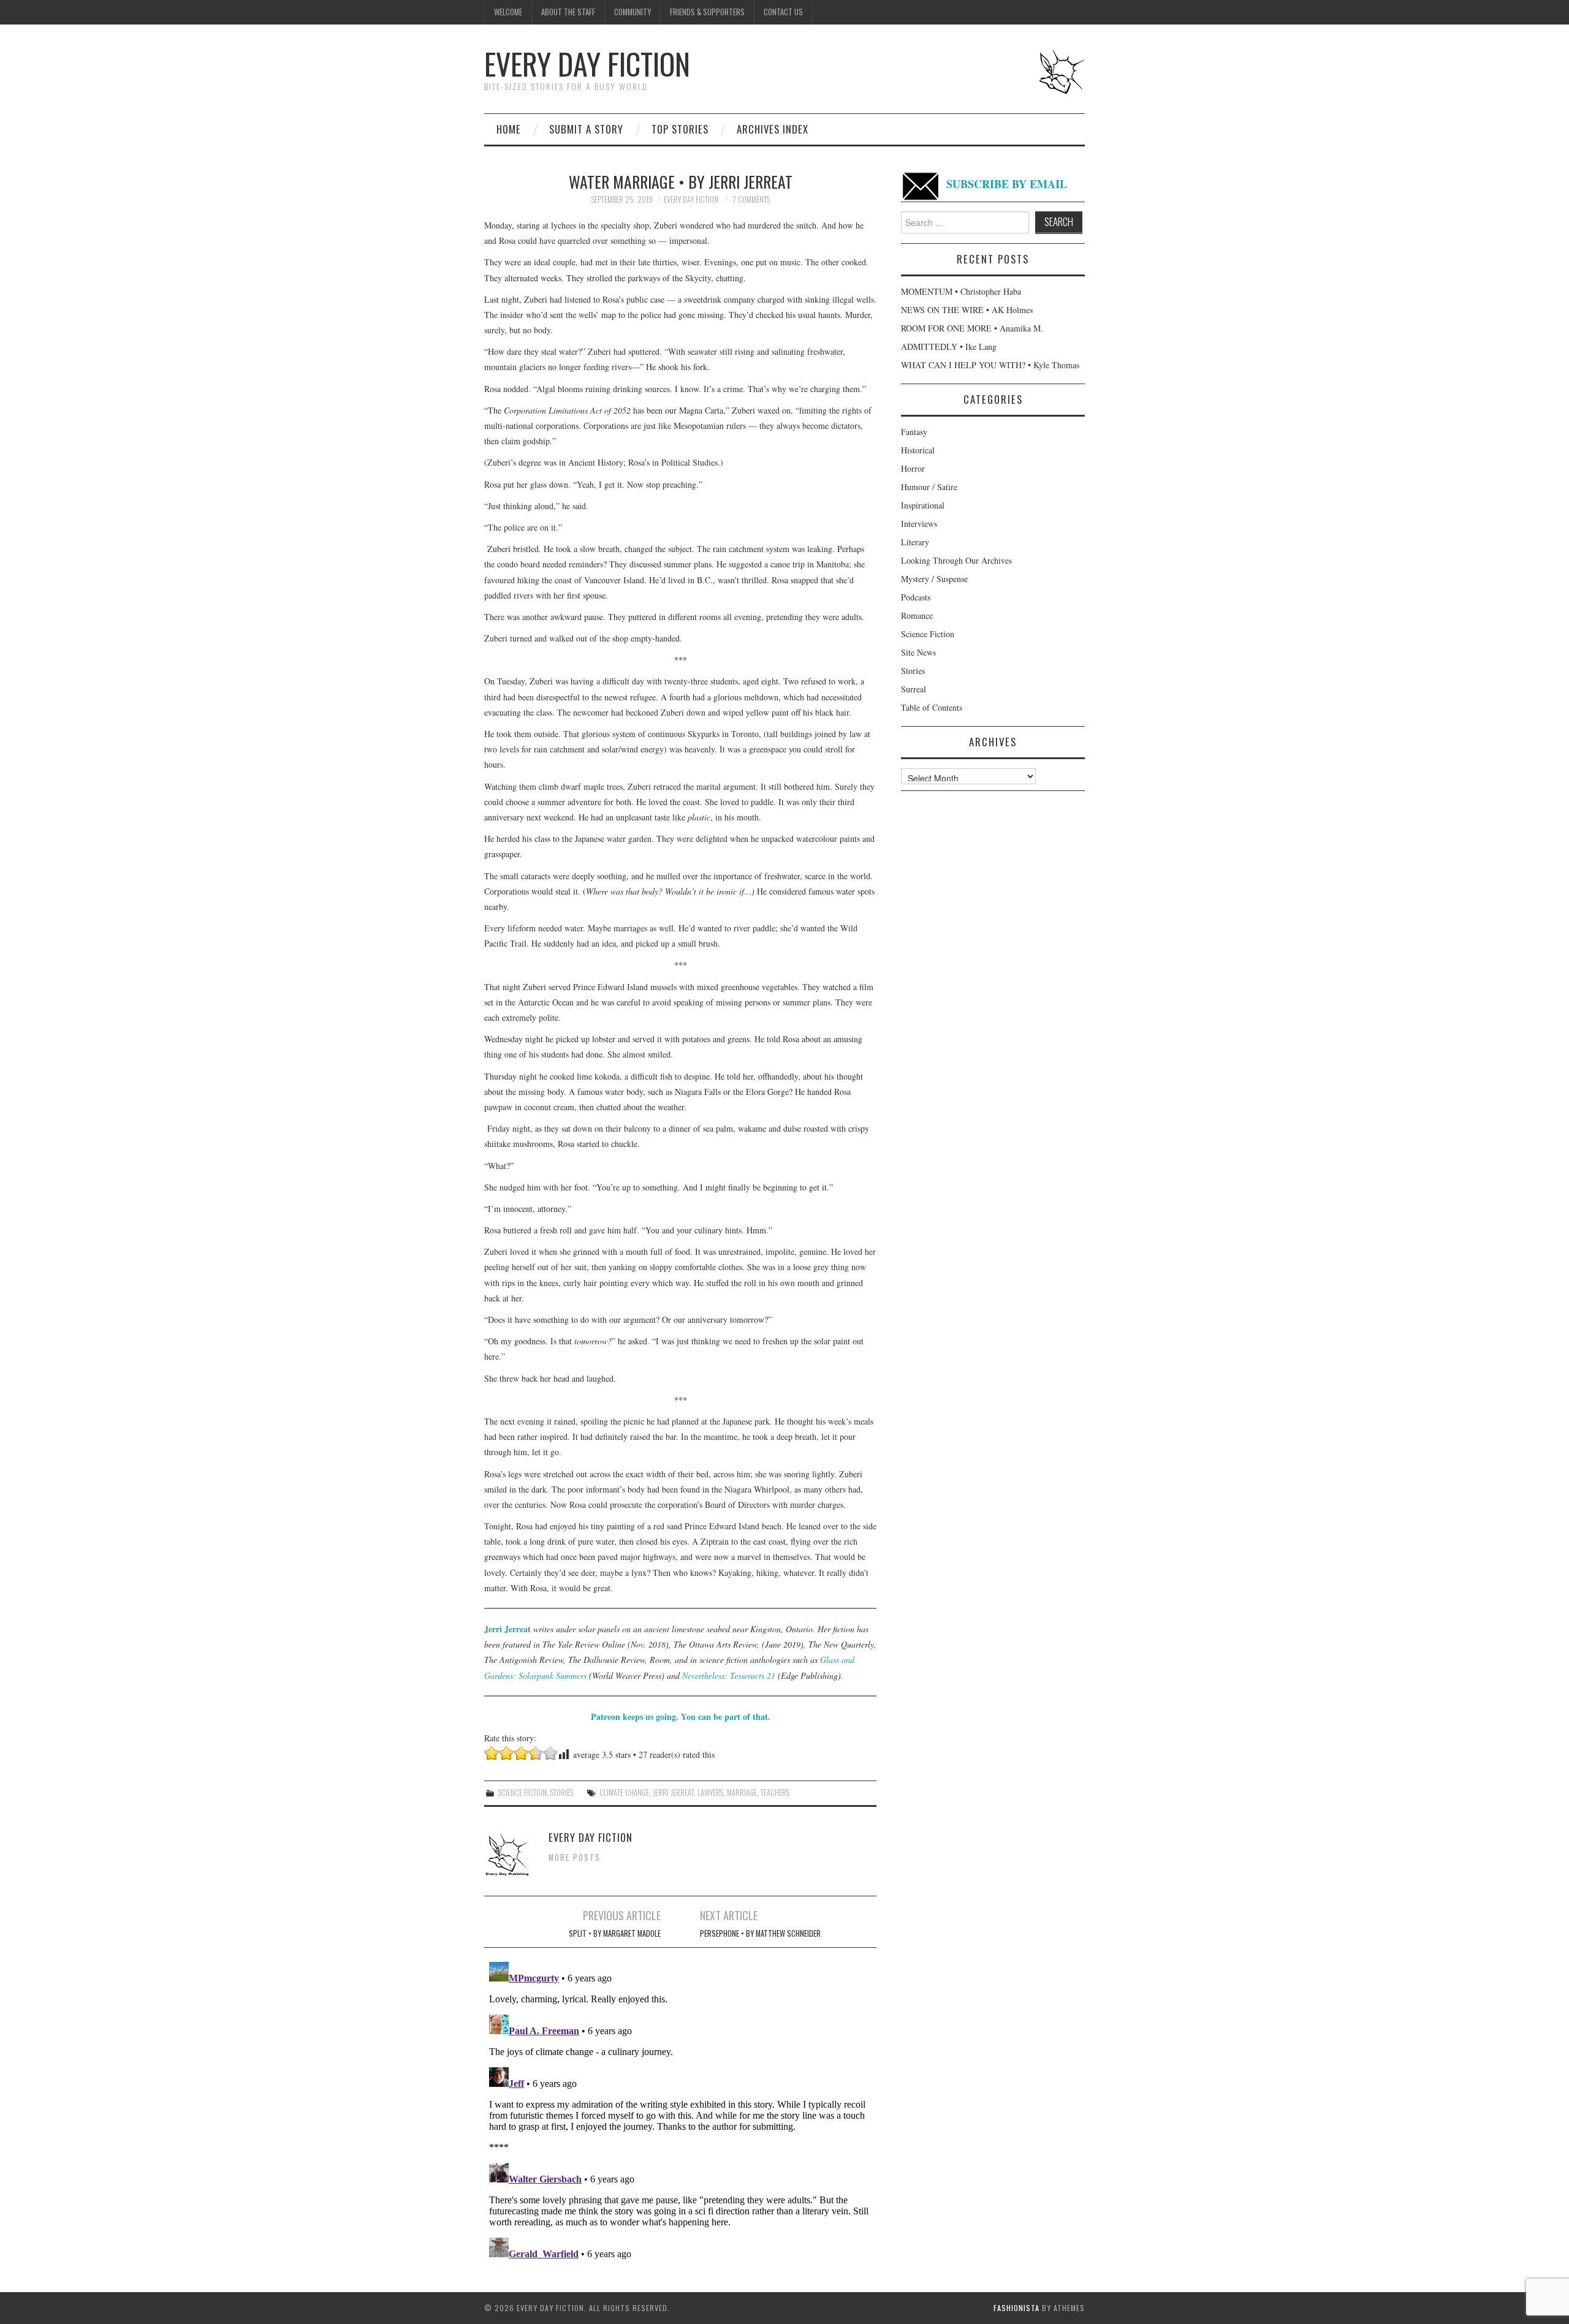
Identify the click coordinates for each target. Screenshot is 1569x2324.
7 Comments (751, 199)
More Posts (575, 1857)
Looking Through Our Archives (956, 560)
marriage (742, 1792)
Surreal (914, 689)
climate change (624, 1792)
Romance (917, 615)
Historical (918, 450)
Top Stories (680, 129)
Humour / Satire (929, 487)
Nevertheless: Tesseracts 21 (729, 1675)
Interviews (919, 524)
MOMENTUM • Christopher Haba (961, 291)
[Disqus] (680, 2110)
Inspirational (923, 505)
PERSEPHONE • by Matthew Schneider (760, 1933)
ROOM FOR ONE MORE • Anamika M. (972, 328)
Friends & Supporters (707, 12)
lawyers (710, 1792)
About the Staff (568, 12)
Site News (918, 652)
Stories (562, 1792)
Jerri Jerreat (507, 1629)
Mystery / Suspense (934, 579)
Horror (913, 468)
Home (509, 129)
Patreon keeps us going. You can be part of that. (681, 1717)
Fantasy (914, 432)
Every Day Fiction (587, 63)
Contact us (783, 12)
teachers (775, 1792)
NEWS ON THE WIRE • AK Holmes (967, 310)
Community (633, 12)
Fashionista (1016, 2308)
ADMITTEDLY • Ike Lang (949, 346)
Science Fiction (522, 1792)
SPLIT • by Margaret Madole (615, 1933)
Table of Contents (932, 707)
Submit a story (586, 129)
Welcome (508, 12)
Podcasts (916, 597)
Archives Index (773, 129)
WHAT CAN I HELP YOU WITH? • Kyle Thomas (990, 365)
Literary (915, 542)
